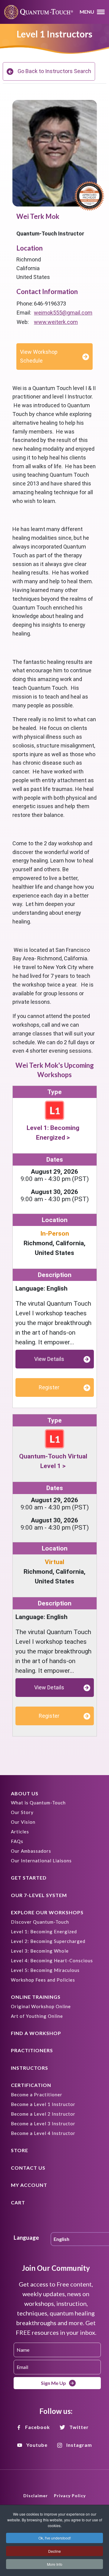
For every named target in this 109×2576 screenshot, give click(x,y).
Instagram (79, 2445)
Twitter (79, 2427)
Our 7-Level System (39, 1895)
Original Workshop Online (41, 2006)
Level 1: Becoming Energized (44, 1931)
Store (20, 2150)
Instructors (30, 2068)
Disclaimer (36, 2496)
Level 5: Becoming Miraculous (45, 1970)
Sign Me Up (53, 2383)
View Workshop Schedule (39, 356)
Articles (20, 1832)
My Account (29, 2185)
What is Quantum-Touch (38, 1803)
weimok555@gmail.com (63, 313)
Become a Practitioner (37, 2094)
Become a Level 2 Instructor (43, 2114)
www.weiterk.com (56, 322)
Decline (54, 2551)
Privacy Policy (70, 2496)
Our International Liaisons (41, 1861)
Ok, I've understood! (55, 2538)
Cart (18, 2202)
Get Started (29, 1878)
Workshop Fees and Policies (43, 1980)
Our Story (22, 1812)
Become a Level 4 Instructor (43, 2133)
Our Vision (23, 1822)
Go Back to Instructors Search (54, 71)
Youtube (37, 2445)
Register (49, 1387)
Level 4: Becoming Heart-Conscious (52, 1960)
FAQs (17, 1841)
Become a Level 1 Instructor (43, 2104)
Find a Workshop (36, 2033)
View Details (49, 1359)
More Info (55, 2564)
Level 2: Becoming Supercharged (48, 1941)
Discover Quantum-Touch (40, 1922)
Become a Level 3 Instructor (43, 2123)
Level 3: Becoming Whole (40, 1951)
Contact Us (28, 2168)
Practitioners (32, 2050)
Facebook (38, 2427)
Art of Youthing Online (37, 2016)
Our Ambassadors (31, 1851)
